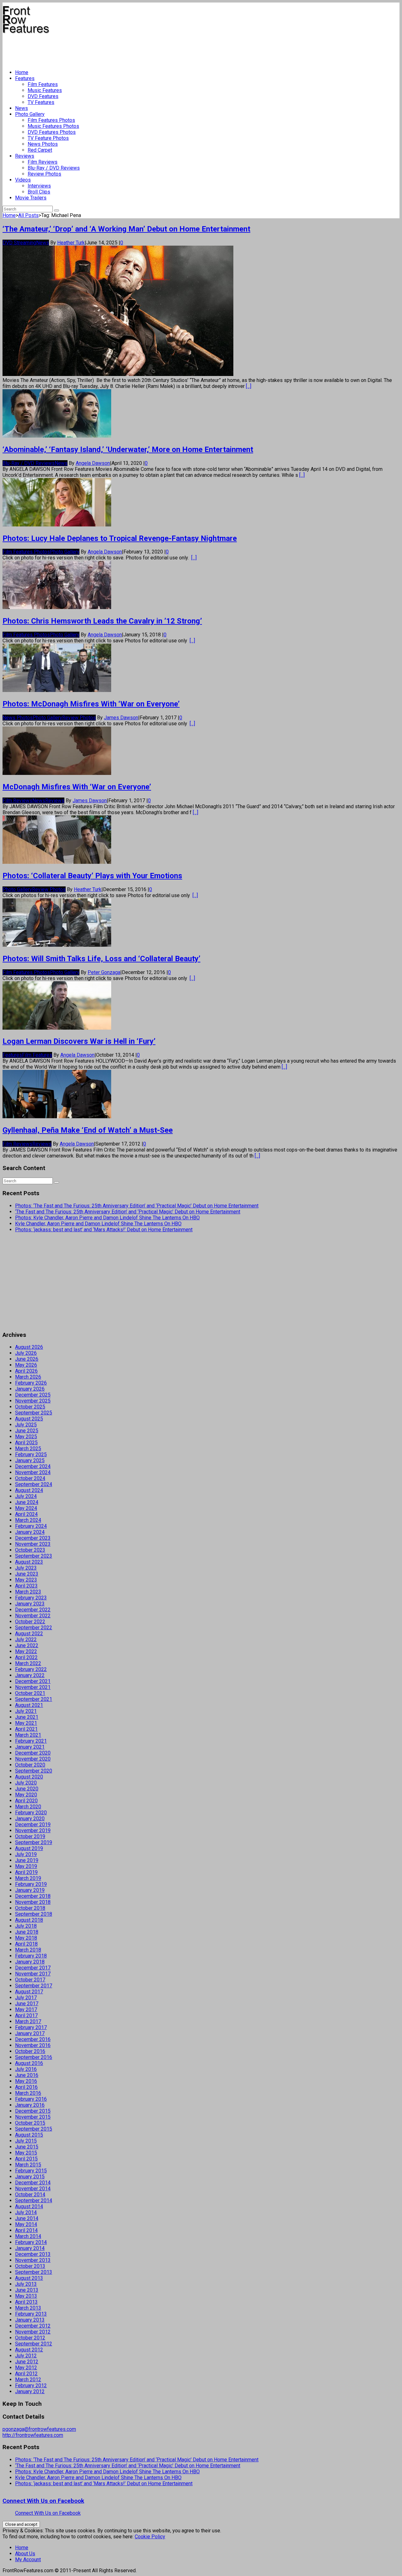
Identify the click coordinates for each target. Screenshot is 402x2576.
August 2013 (29, 2278)
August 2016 (29, 2063)
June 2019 (27, 1860)
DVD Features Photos (52, 132)
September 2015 (34, 2129)
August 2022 (29, 1634)
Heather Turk (71, 243)
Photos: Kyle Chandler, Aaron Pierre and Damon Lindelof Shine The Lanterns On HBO (107, 1218)
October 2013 (30, 2266)
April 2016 (26, 2087)
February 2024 (31, 1526)
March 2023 (28, 1592)
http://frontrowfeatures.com (33, 2435)
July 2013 (26, 2284)
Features (25, 78)
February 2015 (31, 2171)
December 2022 (33, 1610)
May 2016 (26, 2081)
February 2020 (31, 1813)
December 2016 (33, 2039)
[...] (249, 386)
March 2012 (28, 2380)
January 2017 (30, 2033)
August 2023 (29, 1562)
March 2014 (28, 2236)
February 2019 (31, 1884)
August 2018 (29, 1920)
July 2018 (26, 1926)
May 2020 (26, 1795)
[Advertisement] (117, 49)
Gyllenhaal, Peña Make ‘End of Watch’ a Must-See (88, 1130)
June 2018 (27, 1932)
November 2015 (33, 2117)
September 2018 (34, 1914)
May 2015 (26, 2153)
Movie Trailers (31, 198)
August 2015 (29, 2135)
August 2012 (29, 2350)
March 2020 (28, 1807)
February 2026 (31, 1383)
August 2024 (29, 1490)
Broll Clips (39, 192)
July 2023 (26, 1568)
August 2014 (29, 2206)
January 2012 (30, 2391)
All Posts (28, 215)
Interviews (39, 186)
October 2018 (30, 1908)
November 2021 (33, 1687)
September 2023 (34, 1556)
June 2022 (27, 1645)
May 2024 (26, 1508)
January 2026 (30, 1389)
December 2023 (33, 1538)
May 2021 (26, 1723)
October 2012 (30, 2338)
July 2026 (26, 1353)
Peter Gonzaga (104, 972)
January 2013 (30, 2320)
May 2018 (26, 1938)
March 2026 (28, 1377)
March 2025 (28, 1449)
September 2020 (34, 1771)
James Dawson (121, 718)
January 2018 (30, 1962)
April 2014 (26, 2230)
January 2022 (30, 1675)
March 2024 (28, 1520)
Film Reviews (43, 162)
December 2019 (33, 1824)
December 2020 (33, 1753)
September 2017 (34, 1986)
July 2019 (26, 1854)
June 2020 (27, 1789)
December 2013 (33, 2254)
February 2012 (31, 2385)
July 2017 (26, 1998)
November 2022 (33, 1616)
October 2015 (30, 2123)
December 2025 (33, 1395)
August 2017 (29, 1992)
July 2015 (26, 2141)
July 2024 (26, 1496)
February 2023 (31, 1598)
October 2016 (30, 2051)
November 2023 (33, 1544)
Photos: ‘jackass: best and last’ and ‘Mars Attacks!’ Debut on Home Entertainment (104, 1230)
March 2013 (28, 2308)
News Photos (43, 144)
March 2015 (28, 2165)
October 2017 (30, 1980)
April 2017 (26, 2015)
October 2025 (30, 1407)
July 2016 (26, 2069)
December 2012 (33, 2326)
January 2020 (30, 1819)
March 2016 (28, 2093)
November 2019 (33, 1830)
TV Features (41, 102)
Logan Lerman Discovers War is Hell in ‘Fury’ (79, 1041)
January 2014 (30, 2248)
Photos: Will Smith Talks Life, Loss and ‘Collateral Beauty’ (101, 959)
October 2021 (30, 1693)
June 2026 (27, 1359)
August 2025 (29, 1419)
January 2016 (30, 2105)
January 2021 (30, 1747)
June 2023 (27, 1574)
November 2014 (33, 2189)
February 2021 (31, 1741)
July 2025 (26, 1425)
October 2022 (30, 1622)
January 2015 (30, 2177)
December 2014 (33, 2183)
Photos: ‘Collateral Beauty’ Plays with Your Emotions (92, 876)
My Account (28, 2560)
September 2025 (34, 1413)
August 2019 (29, 1848)
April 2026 (26, 1371)
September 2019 (34, 1842)
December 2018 (33, 1896)
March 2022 (28, 1663)
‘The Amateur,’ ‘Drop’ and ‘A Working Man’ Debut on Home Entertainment (126, 229)
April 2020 (26, 1801)
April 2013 (26, 2302)
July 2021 (26, 1711)
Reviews (25, 156)
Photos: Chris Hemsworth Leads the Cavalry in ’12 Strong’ (102, 621)
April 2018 (26, 1944)
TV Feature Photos (48, 138)
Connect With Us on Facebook (43, 2501)
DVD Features (43, 96)
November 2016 (33, 2045)
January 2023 (30, 1604)
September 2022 (34, 1628)
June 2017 (27, 2004)
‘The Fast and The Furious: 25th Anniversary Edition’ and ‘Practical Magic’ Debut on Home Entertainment (128, 1212)
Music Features (45, 90)
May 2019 (26, 1866)
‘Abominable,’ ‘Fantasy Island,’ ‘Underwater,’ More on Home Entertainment (128, 449)
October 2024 (30, 1478)
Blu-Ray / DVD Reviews (54, 168)
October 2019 (30, 1836)
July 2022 (26, 1639)
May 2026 (26, 1365)
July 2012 (26, 2356)
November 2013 (33, 2260)
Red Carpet (40, 150)
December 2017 (33, 1968)
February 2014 (31, 2242)
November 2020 (33, 1759)
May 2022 (26, 1651)
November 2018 (33, 1902)
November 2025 (33, 1401)
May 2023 (26, 1580)
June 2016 (27, 2075)
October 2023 (30, 1550)
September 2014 (34, 2200)
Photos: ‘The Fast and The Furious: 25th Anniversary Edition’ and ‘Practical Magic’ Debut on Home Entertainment (137, 1206)
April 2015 (26, 2159)
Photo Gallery (30, 114)
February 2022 (31, 1669)
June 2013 (27, 2290)
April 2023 (26, 1586)
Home (22, 72)
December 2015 (33, 2111)
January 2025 (30, 1460)
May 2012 (26, 2368)
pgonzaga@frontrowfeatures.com (39, 2429)
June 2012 (27, 2362)
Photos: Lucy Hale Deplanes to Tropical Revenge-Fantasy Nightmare (120, 538)
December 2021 (33, 1681)
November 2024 (33, 1472)
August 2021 (29, 1705)
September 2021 (34, 1699)
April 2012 (26, 2374)
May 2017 (26, 2010)
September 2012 (34, 2344)
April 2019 (26, 1872)
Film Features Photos (51, 120)
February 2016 (31, 2099)
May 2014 (26, 2224)
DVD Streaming (19, 243)
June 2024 (27, 1502)
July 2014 (26, 2212)
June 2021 (27, 1717)
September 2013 (34, 2272)
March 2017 (28, 2021)
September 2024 (34, 1484)
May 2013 (26, 2296)
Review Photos (44, 174)
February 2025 (31, 1454)
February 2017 (31, 2027)
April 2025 (26, 1443)
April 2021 (26, 1729)
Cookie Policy (150, 2537)
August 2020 (29, 1777)
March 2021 (28, 1735)
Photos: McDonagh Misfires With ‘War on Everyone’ (91, 704)
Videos (23, 180)
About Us (25, 2554)
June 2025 (27, 1431)
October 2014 (30, 2195)
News (22, 108)
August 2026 (29, 1347)
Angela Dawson (93, 463)
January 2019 (30, 1890)
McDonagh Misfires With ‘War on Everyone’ (77, 787)
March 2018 (28, 1950)
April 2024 (26, 1514)
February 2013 (31, 2314)
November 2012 (33, 2332)
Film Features (43, 84)
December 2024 (33, 1466)
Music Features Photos (53, 126)
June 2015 (27, 2147)
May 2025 (26, 1437)
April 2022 (26, 1657)
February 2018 (31, 1956)
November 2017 (33, 1974)
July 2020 (26, 1783)
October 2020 (30, 1765)
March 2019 (28, 1878)
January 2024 (30, 1532)
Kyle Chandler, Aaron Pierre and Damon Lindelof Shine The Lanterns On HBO (98, 1224)
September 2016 (34, 2057)
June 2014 (27, 2218)
